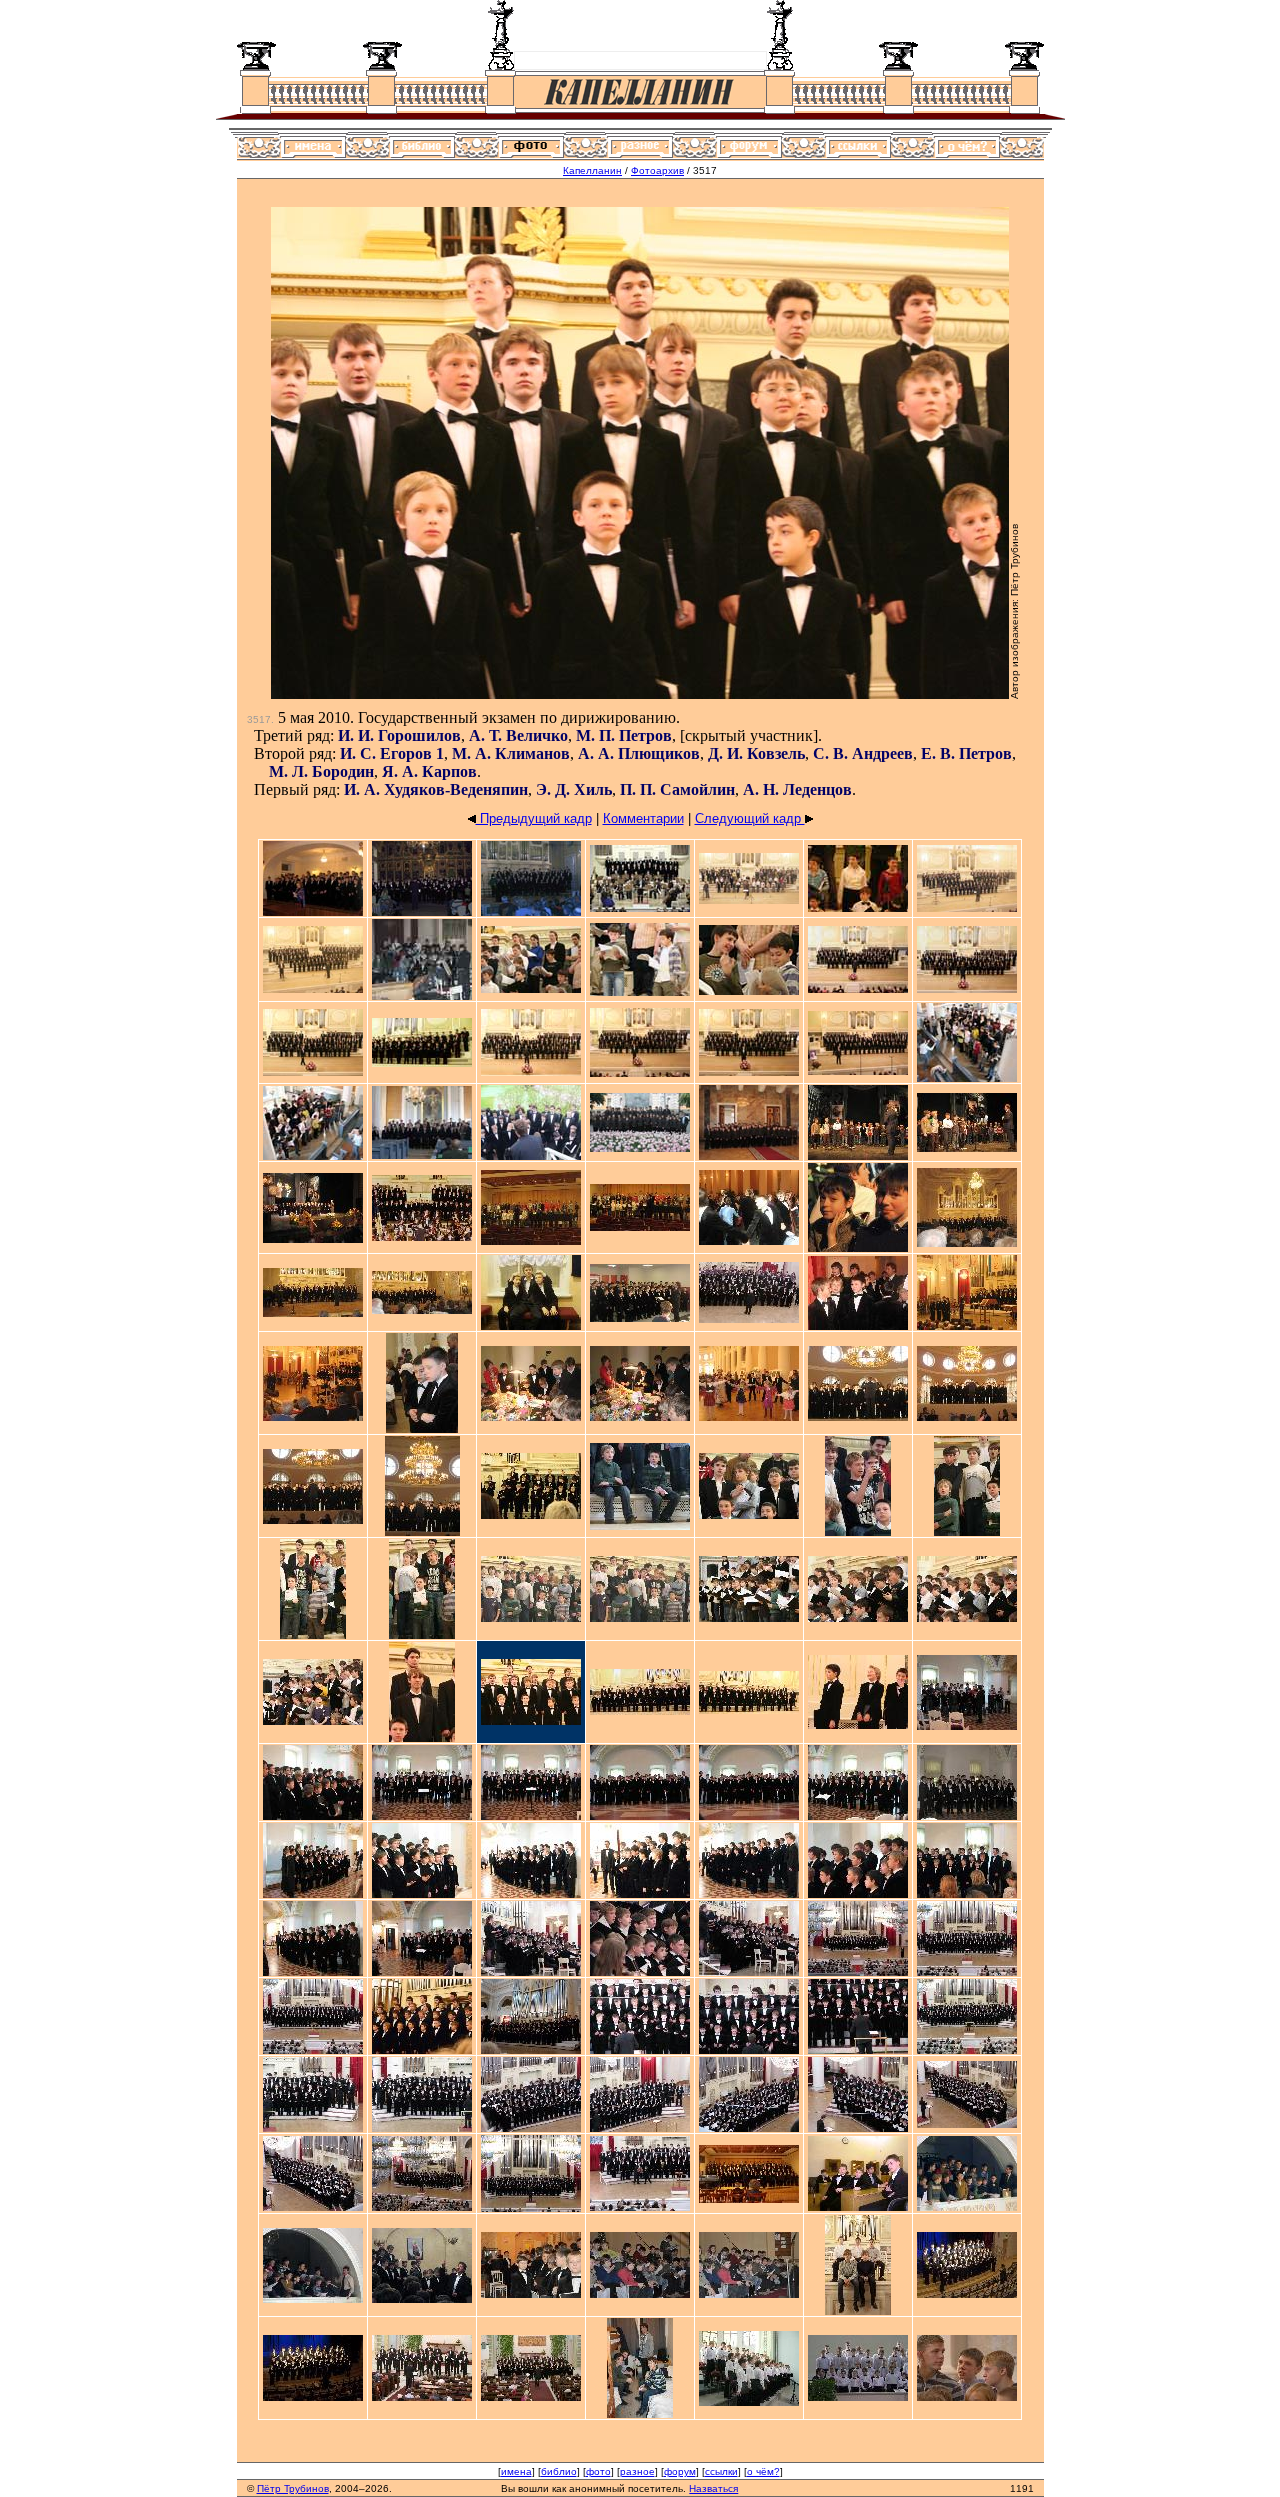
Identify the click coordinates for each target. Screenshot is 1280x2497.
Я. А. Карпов (429, 771)
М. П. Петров (624, 735)
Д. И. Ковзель (756, 753)
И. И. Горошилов (399, 735)
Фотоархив (657, 170)
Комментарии (643, 818)
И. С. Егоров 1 (392, 753)
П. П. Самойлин (677, 789)
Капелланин (592, 170)
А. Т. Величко (518, 735)
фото (598, 2471)
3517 (259, 719)
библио (559, 2471)
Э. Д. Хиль (574, 789)
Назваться (713, 2488)
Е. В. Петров (966, 753)
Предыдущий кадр (534, 818)
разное (637, 2471)
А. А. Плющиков (639, 753)
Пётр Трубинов (293, 2488)
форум (680, 2471)
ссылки (721, 2471)
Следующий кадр (750, 818)
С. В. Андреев (863, 753)
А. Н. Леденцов (797, 789)
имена (516, 2471)
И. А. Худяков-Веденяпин (436, 789)
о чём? (763, 2471)
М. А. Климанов (511, 753)
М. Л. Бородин (321, 771)
